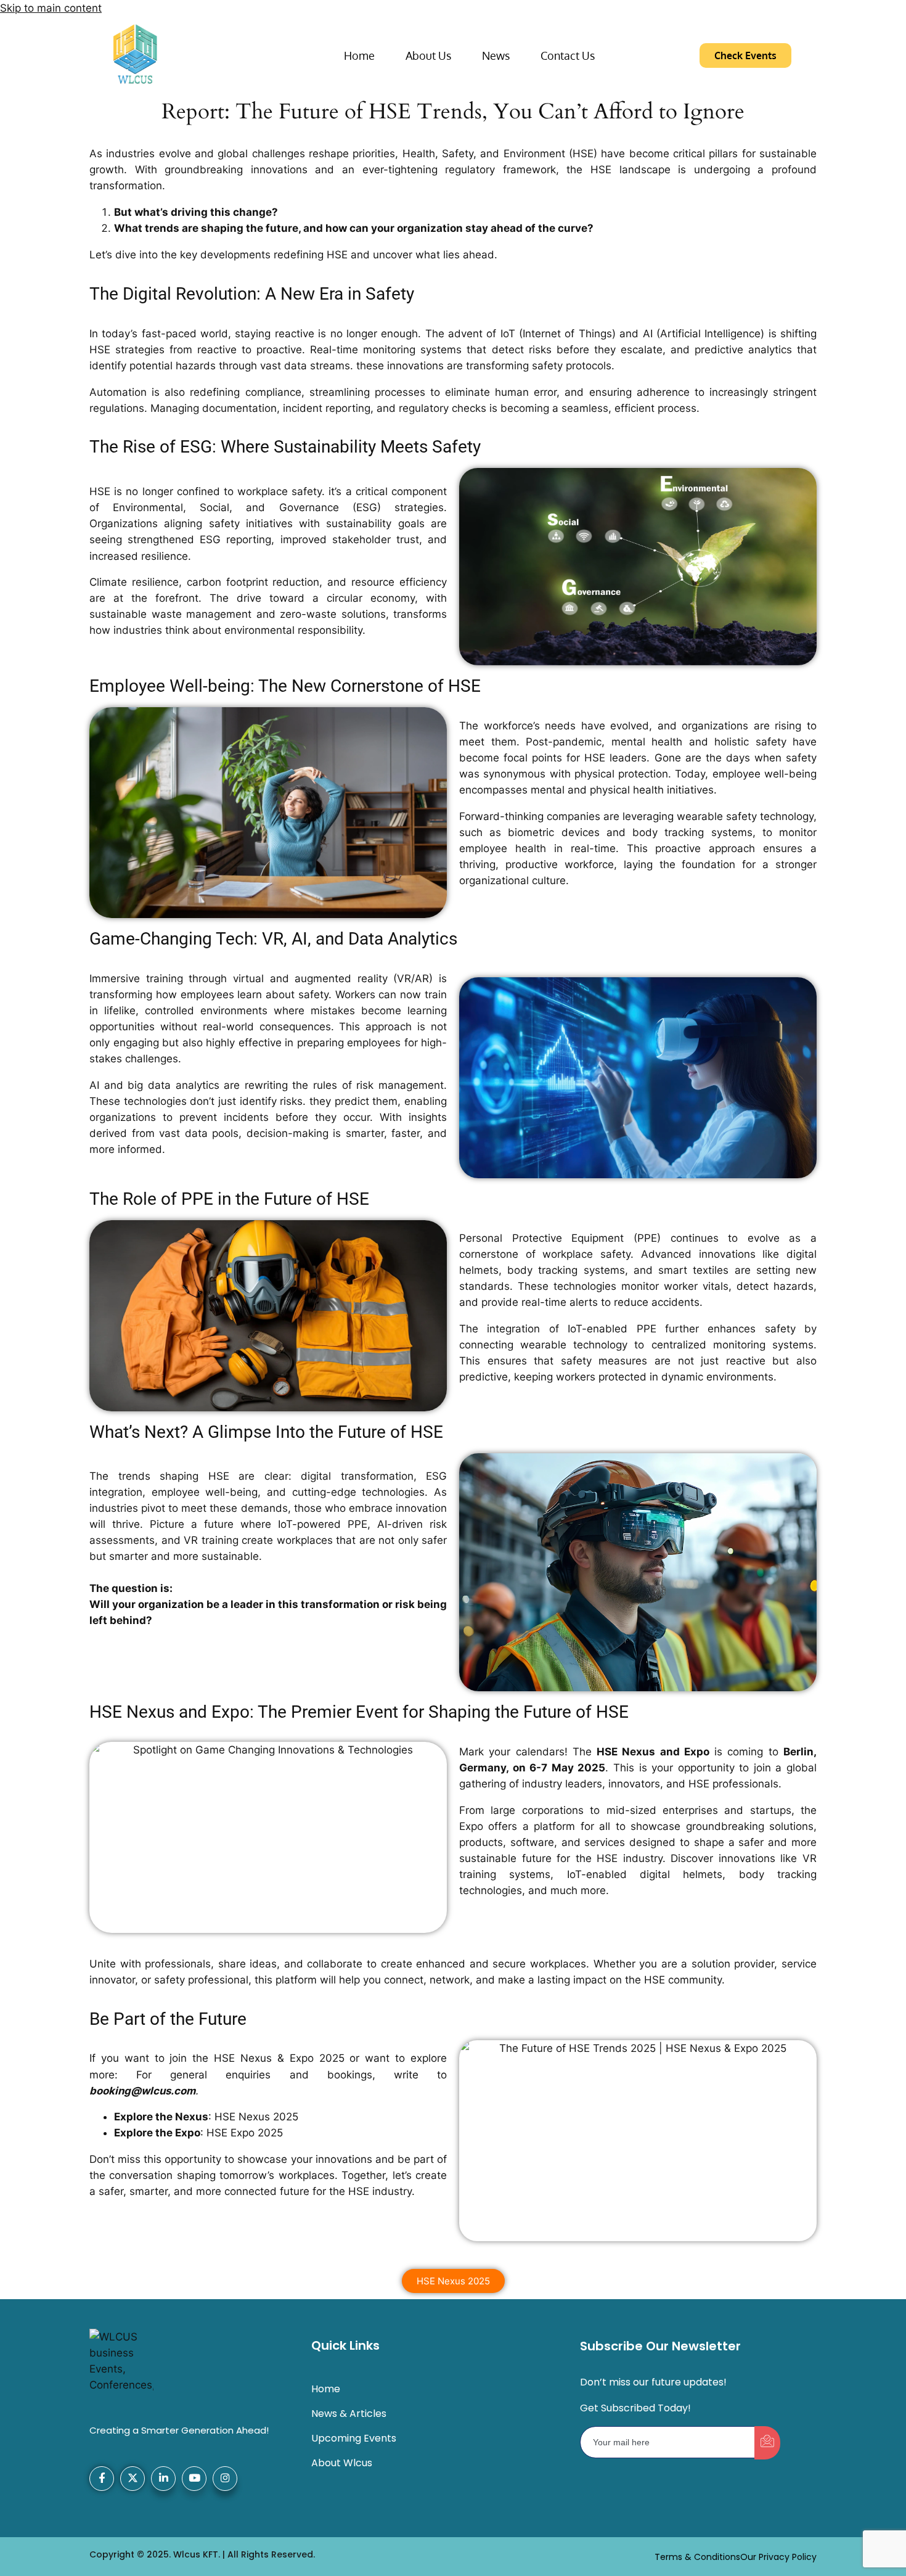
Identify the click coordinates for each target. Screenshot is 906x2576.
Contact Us (568, 55)
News (496, 55)
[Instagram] (225, 2479)
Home (359, 55)
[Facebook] (102, 2479)
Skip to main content (51, 8)
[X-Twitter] (133, 2479)
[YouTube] (194, 2479)
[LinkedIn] (163, 2479)
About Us (428, 55)
